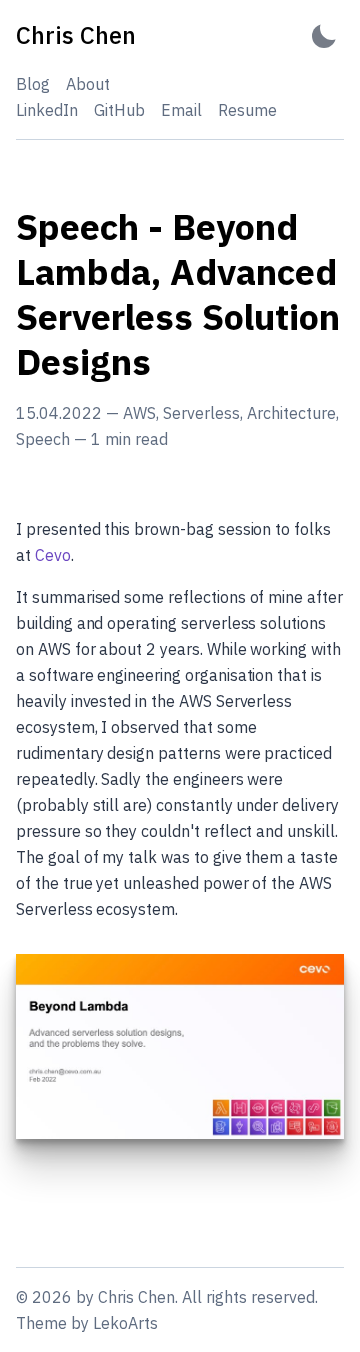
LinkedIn (47, 110)
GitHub (119, 110)
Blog (33, 84)
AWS (139, 413)
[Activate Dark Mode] (324, 35)
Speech (43, 439)
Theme (41, 1323)
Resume (247, 110)
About (88, 84)
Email (181, 110)
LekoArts (125, 1323)
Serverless (201, 413)
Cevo (53, 555)
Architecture (291, 413)
